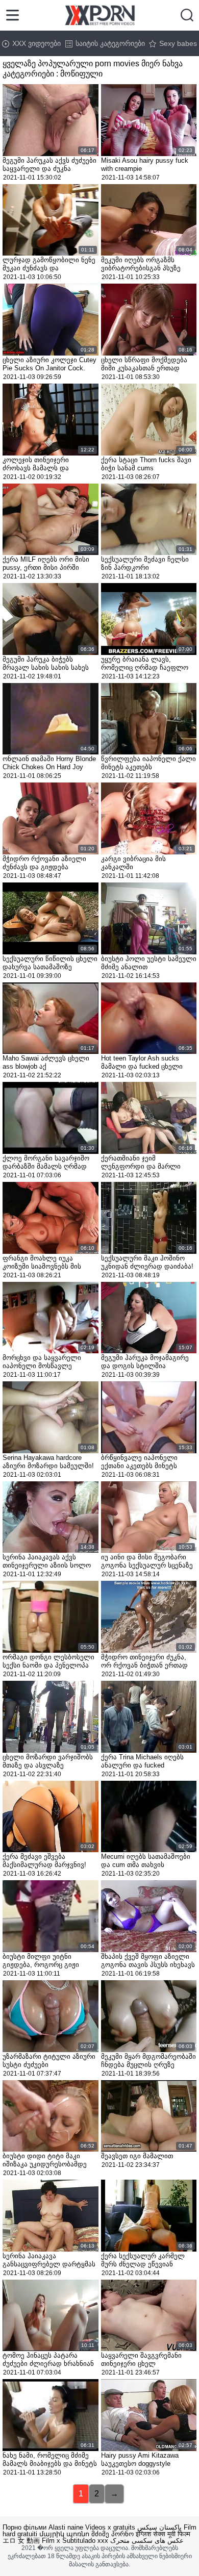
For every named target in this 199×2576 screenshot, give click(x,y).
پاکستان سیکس (159, 2527)
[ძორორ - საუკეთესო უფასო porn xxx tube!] (100, 15)
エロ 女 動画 (21, 2541)
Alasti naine (66, 2527)
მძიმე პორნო (113, 2534)
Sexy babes (178, 43)
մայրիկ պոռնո (64, 2534)
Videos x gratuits (110, 2527)
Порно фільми (24, 2527)
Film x (51, 2541)
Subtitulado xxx (85, 2541)
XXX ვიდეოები (36, 43)
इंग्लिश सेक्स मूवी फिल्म (163, 2534)
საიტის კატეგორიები (110, 43)
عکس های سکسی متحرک (147, 2541)
